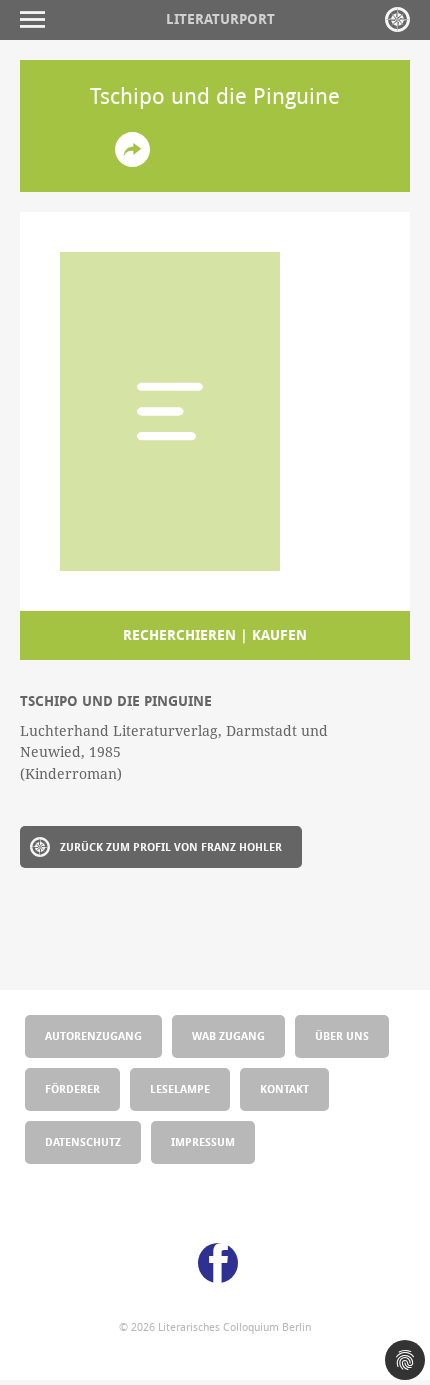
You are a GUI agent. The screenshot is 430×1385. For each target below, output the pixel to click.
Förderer (72, 1088)
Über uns (342, 1035)
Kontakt (284, 1088)
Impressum (203, 1141)
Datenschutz (83, 1141)
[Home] (397, 19)
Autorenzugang (93, 1035)
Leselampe (180, 1088)
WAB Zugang (228, 1035)
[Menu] (37, 19)
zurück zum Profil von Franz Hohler (171, 846)
